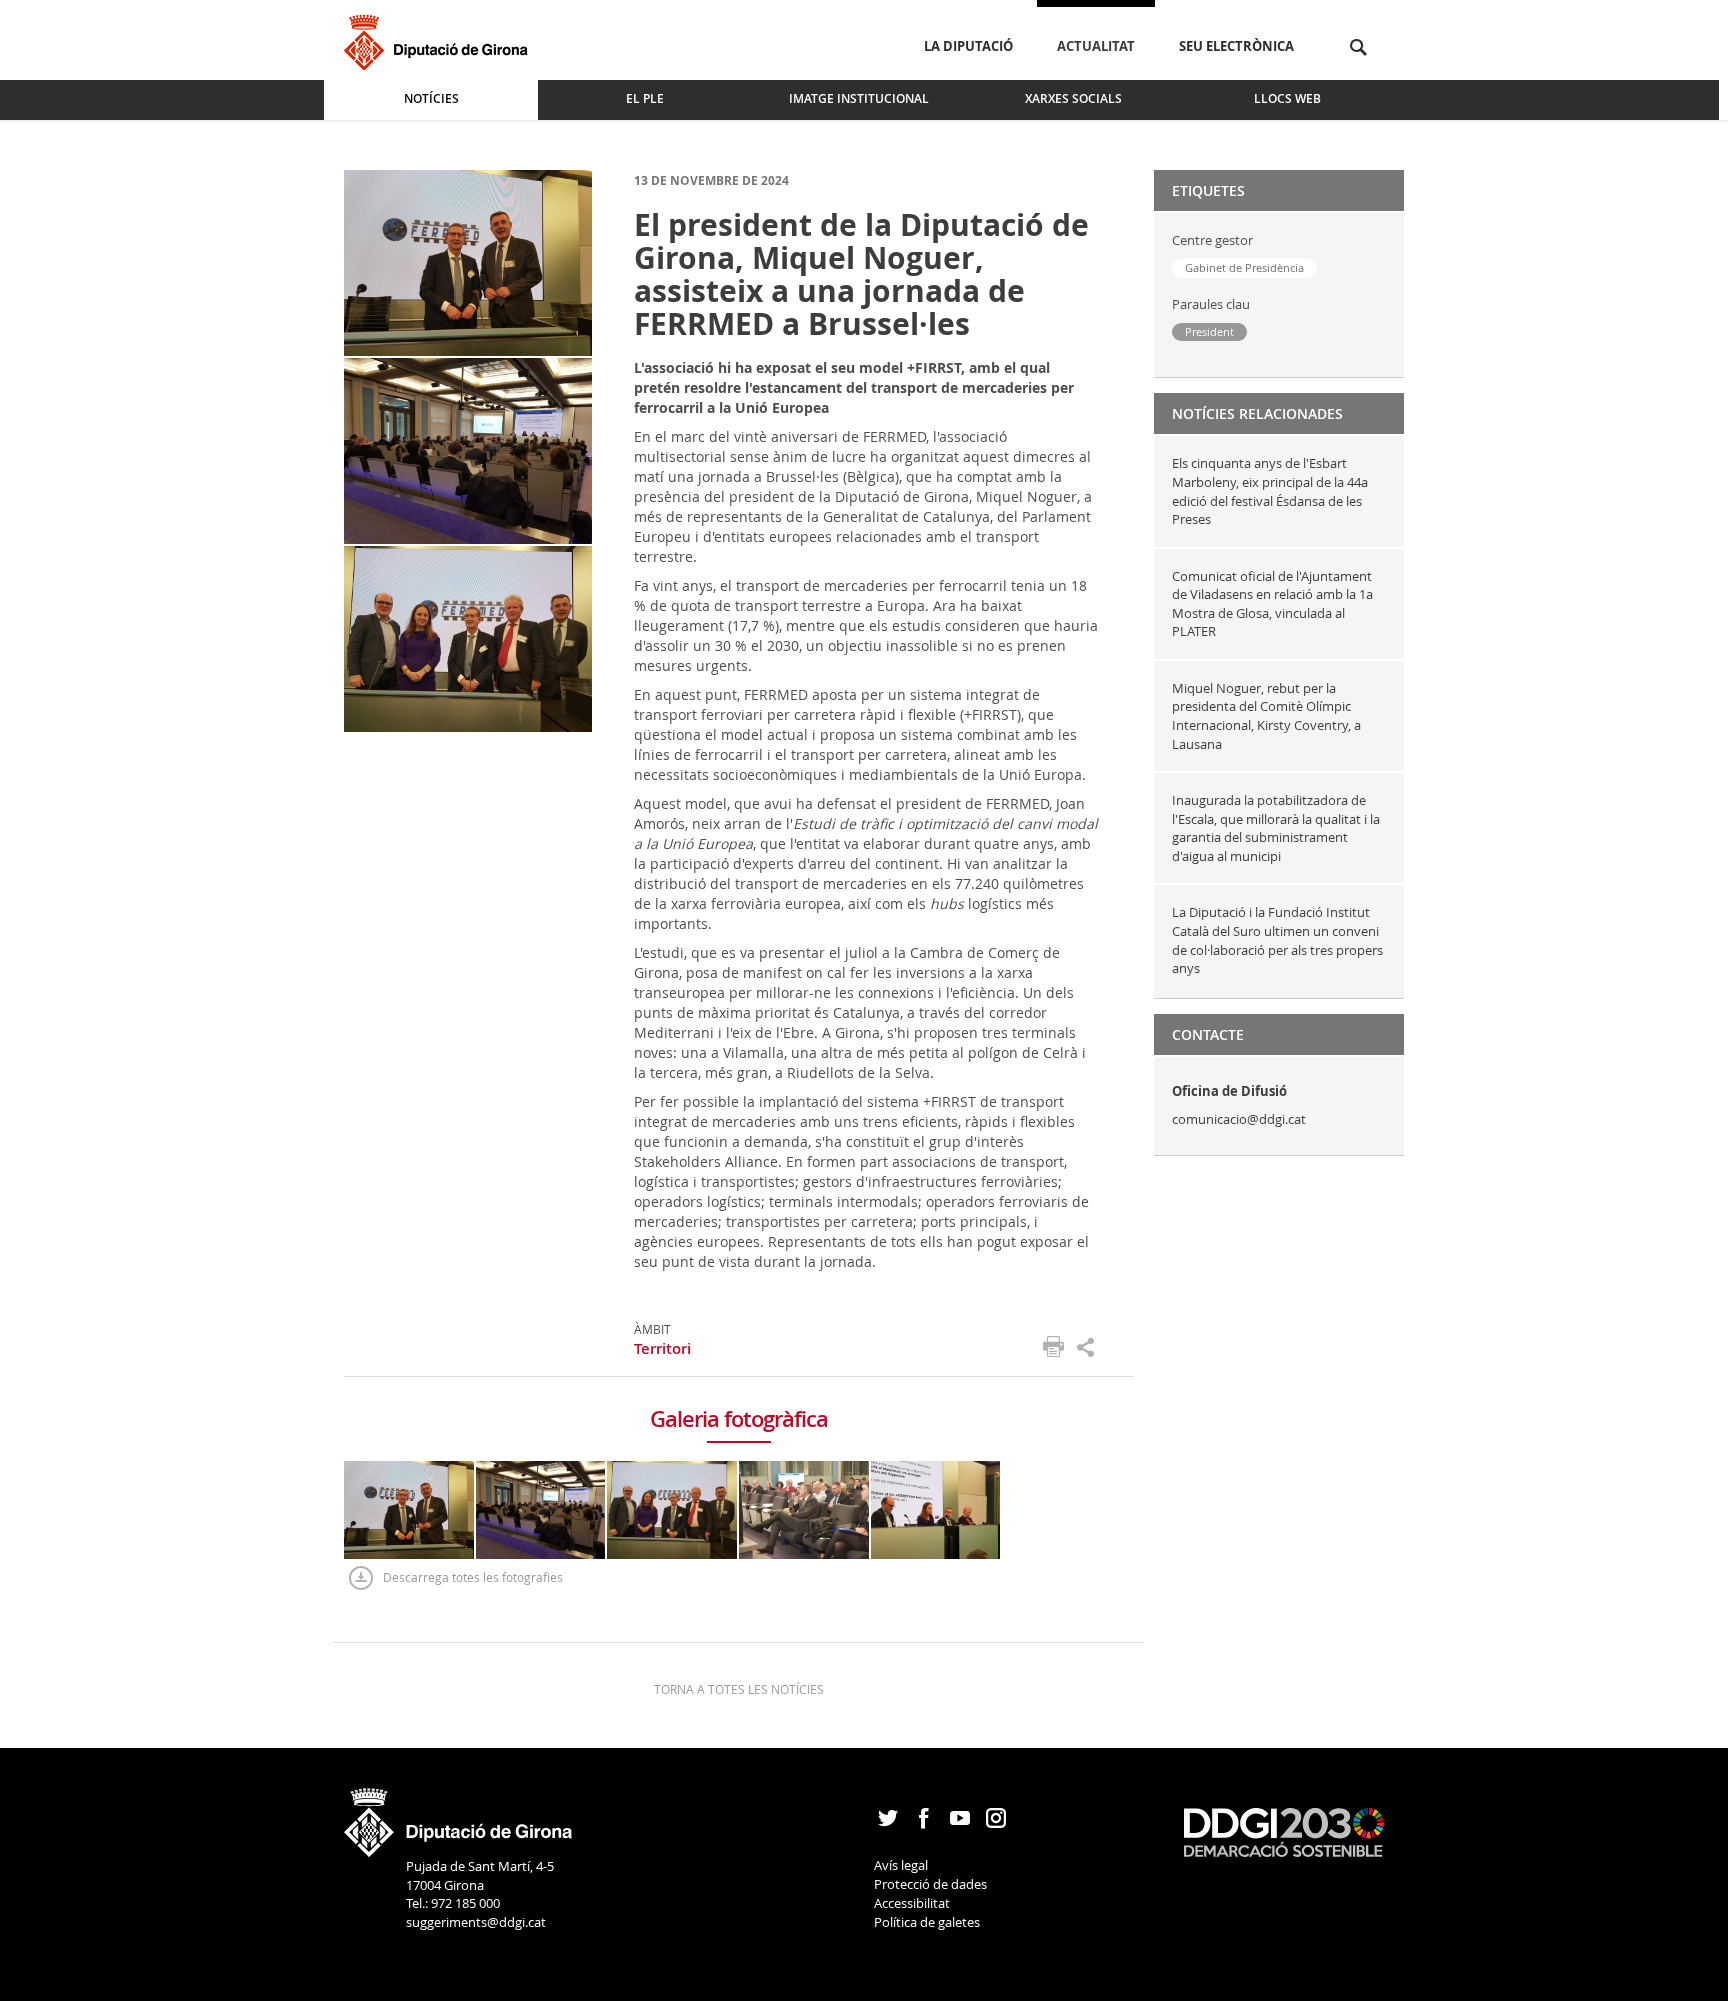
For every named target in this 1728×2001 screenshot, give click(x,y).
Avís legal (901, 1865)
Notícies (431, 98)
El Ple (645, 98)
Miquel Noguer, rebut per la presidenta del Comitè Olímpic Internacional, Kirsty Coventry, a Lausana (1266, 716)
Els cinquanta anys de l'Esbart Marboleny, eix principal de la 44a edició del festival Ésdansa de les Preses (1270, 491)
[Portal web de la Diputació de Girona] (459, 1816)
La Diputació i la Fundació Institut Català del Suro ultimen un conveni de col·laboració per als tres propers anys (1277, 940)
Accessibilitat (912, 1903)
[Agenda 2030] (1284, 1831)
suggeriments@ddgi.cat (476, 1922)
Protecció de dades (930, 1884)
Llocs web (1287, 98)
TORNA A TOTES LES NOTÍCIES (739, 1689)
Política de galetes (927, 1922)
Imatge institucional (859, 98)
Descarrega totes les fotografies (473, 1577)
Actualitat (1096, 46)
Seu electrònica (1236, 46)
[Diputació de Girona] (439, 39)
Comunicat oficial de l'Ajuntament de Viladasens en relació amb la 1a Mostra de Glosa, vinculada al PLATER (1272, 604)
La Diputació (968, 46)
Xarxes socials (1073, 98)
